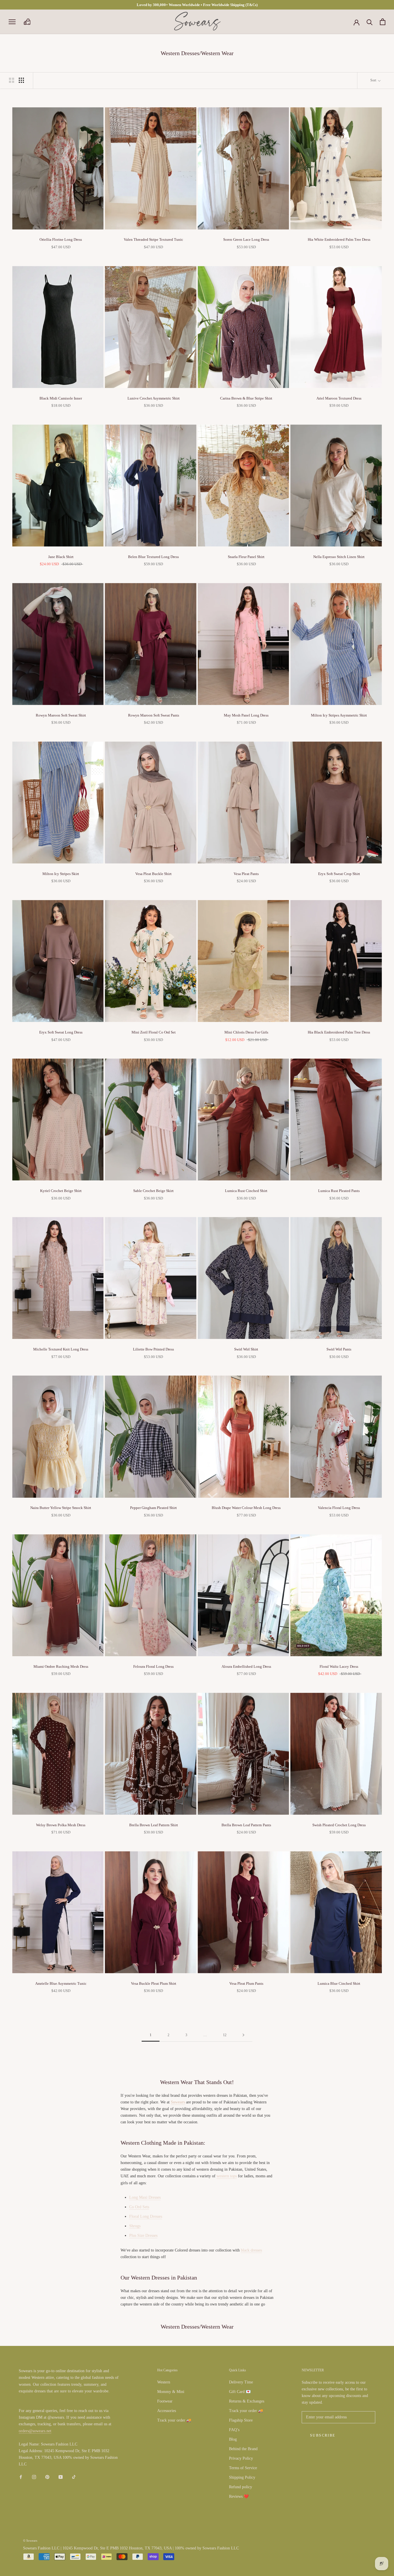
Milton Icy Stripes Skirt (61, 874)
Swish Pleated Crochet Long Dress (339, 1825)
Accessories (167, 2411)
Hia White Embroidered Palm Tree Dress (339, 239)
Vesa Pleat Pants (246, 874)
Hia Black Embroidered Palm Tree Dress (339, 1032)
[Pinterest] (47, 2477)
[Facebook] (21, 2477)
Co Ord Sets (139, 2207)
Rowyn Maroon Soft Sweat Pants (154, 715)
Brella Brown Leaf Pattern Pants (246, 1825)
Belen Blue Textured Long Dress (153, 557)
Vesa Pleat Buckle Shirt (153, 874)
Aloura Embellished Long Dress (246, 1666)
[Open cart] (383, 22)
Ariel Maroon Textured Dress (339, 398)
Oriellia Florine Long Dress (61, 239)
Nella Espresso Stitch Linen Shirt (339, 557)
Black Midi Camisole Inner (61, 398)
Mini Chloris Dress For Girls (246, 1032)
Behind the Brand (243, 2449)
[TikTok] (74, 2477)
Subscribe (323, 2435)
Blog (233, 2439)
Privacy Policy (241, 2458)
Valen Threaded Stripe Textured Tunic (153, 239)
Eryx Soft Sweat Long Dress (61, 1032)
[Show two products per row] (12, 80)
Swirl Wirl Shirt (246, 1349)
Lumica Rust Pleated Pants (339, 1191)
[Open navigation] (12, 22)
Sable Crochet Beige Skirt (153, 1191)
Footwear (165, 2401)
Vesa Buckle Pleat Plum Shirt (154, 1983)
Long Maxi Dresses (145, 2197)
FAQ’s (234, 2430)
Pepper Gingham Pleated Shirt (153, 1508)
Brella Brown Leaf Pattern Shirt (154, 1825)
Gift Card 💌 (240, 2392)
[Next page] (243, 2035)
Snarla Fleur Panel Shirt (246, 557)
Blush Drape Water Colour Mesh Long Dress (246, 1508)
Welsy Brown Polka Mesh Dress (61, 1825)
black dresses (251, 2250)
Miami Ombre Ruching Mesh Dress (61, 1666)
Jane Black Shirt (61, 557)
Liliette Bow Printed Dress (153, 1349)
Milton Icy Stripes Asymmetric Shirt (339, 715)
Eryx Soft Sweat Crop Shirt (339, 874)
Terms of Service (243, 2468)
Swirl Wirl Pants (339, 1349)
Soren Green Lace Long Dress (246, 239)
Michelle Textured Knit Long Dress (61, 1349)
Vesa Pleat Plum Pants (246, 1983)
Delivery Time (241, 2382)
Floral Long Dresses (146, 2216)
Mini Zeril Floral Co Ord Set (154, 1032)
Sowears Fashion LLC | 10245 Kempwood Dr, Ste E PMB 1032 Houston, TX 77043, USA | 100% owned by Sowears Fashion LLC (131, 2548)
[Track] (27, 22)
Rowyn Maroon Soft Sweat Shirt (61, 715)
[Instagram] (34, 2477)
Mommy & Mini (171, 2392)
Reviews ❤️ (239, 2496)
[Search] (370, 22)
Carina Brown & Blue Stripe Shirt (246, 398)
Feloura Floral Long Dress (153, 1666)
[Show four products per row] (21, 80)
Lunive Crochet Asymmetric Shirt (154, 398)
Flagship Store (241, 2420)
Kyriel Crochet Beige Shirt (61, 1191)
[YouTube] (61, 2477)
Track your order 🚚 (174, 2420)
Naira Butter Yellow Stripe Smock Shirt (61, 1508)
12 (225, 2035)
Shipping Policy (242, 2477)
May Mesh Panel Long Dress (246, 715)
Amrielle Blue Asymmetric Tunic (61, 1983)
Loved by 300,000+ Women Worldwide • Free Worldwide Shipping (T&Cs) (197, 5)
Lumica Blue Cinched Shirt (339, 1983)
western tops (227, 2176)
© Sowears (30, 2540)
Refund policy (241, 2487)
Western (164, 2382)
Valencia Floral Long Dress (339, 1508)
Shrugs (135, 2226)
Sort (374, 80)
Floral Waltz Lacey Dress (339, 1666)
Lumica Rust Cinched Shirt (246, 1191)
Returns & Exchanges (247, 2401)
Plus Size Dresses (143, 2235)
